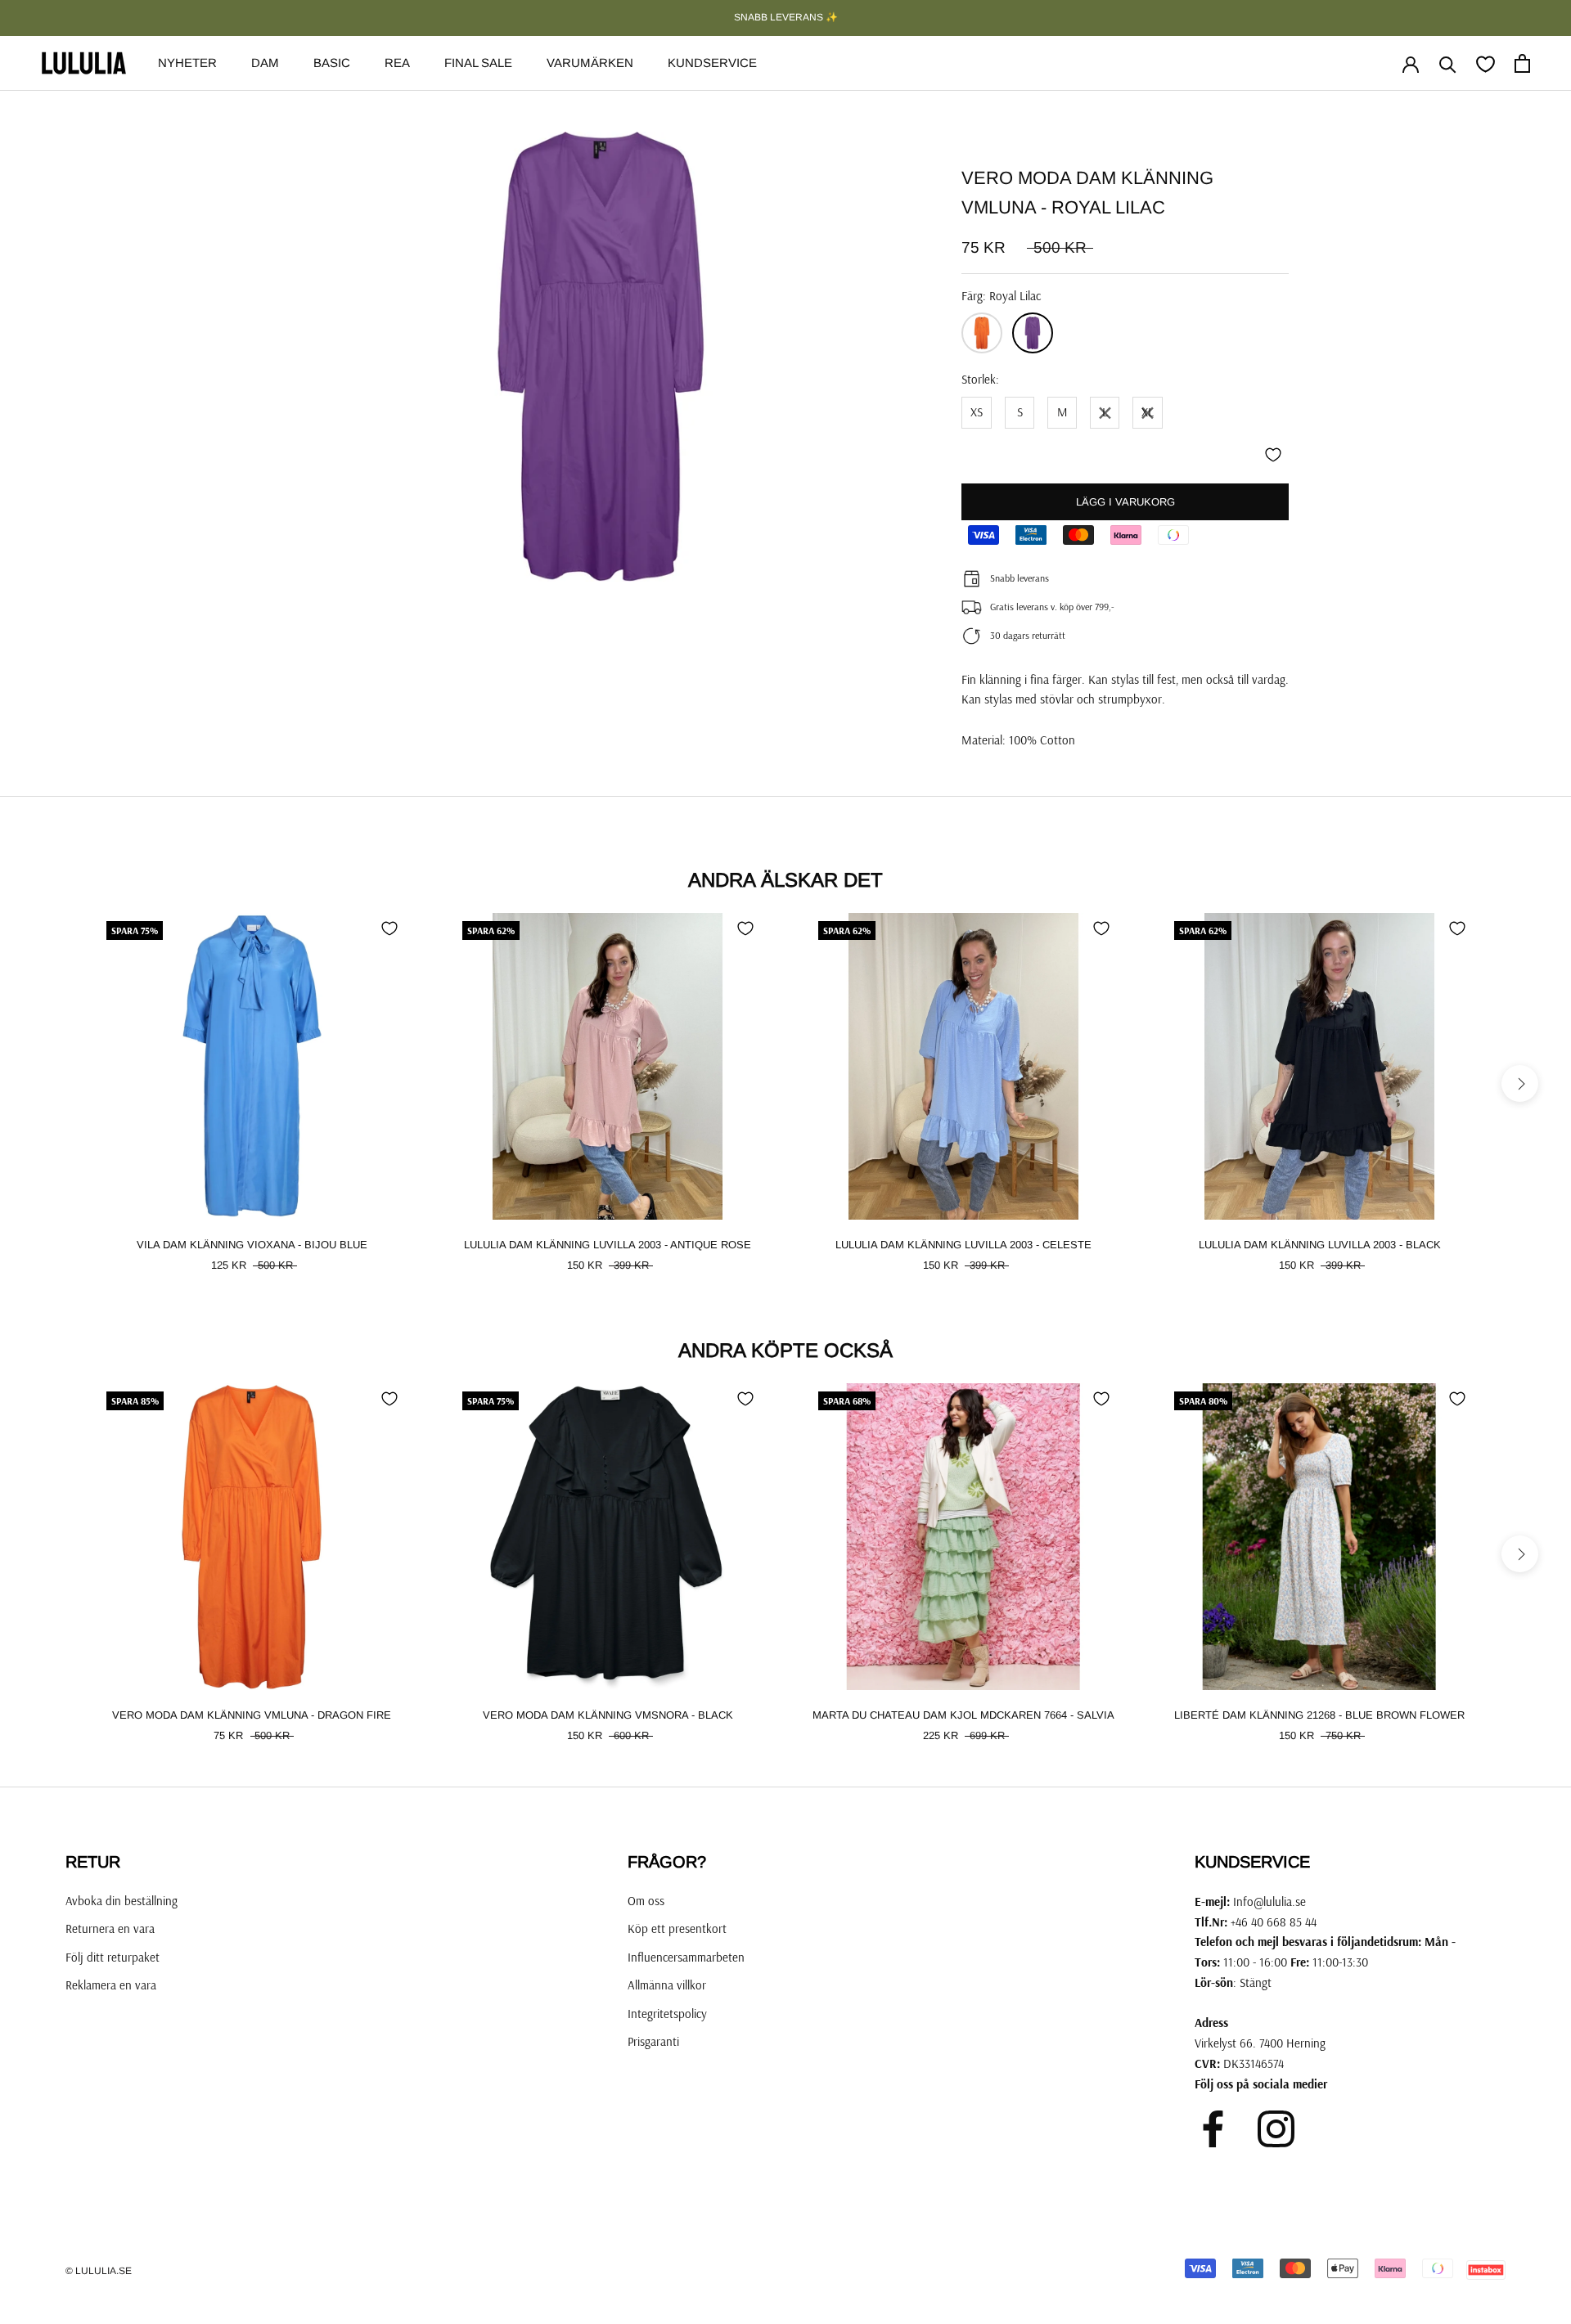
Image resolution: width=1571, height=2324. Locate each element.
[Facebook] (1213, 2129)
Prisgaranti (653, 2041)
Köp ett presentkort (677, 1928)
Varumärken (590, 63)
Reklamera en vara (111, 1985)
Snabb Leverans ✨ (786, 17)
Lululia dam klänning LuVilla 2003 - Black (1320, 1245)
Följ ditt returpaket (113, 1957)
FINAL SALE (478, 63)
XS (977, 412)
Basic (332, 63)
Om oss (646, 1901)
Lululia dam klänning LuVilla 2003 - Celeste (963, 1245)
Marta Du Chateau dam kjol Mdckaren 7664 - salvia (963, 1715)
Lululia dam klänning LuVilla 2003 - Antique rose (608, 1245)
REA (397, 63)
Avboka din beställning (122, 1901)
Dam (265, 63)
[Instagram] (1276, 2129)
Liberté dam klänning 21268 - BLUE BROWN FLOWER (1319, 1715)
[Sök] (1448, 63)
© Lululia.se (99, 2271)
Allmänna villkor (667, 1985)
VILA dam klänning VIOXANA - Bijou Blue (252, 1245)
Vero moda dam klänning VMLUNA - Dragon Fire (252, 1715)
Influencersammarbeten (686, 1957)
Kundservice (712, 63)
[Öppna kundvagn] (1522, 63)
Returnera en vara (110, 1928)
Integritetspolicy (667, 2014)
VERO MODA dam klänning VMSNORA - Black (608, 1715)
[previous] (51, 1083)
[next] (1520, 1083)
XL (1148, 412)
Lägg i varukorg (1125, 502)
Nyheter (187, 63)
